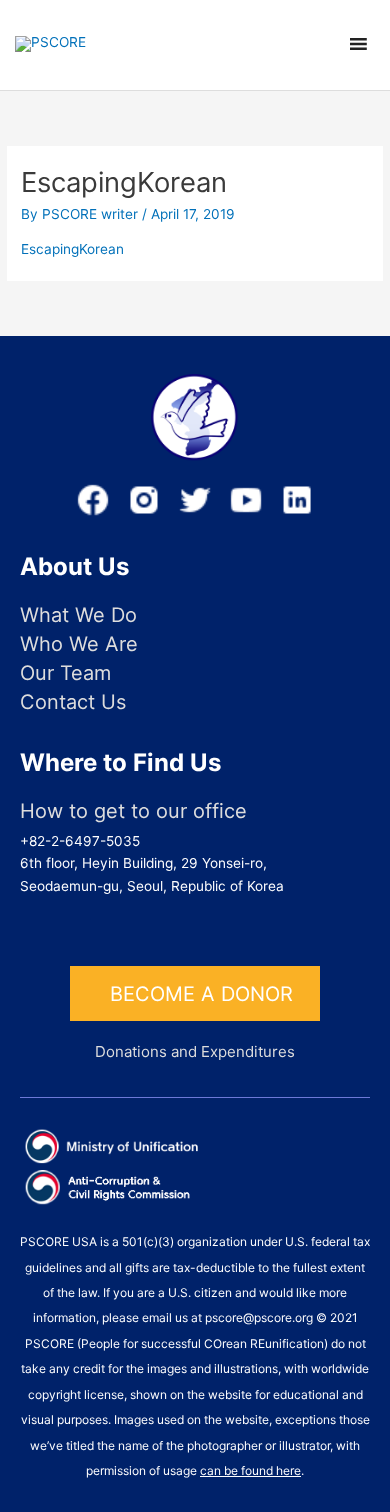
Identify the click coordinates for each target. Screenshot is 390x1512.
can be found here (250, 1470)
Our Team (65, 673)
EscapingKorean (72, 249)
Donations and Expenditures (195, 1051)
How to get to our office (133, 811)
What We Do (78, 615)
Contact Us (73, 702)
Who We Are (79, 644)
